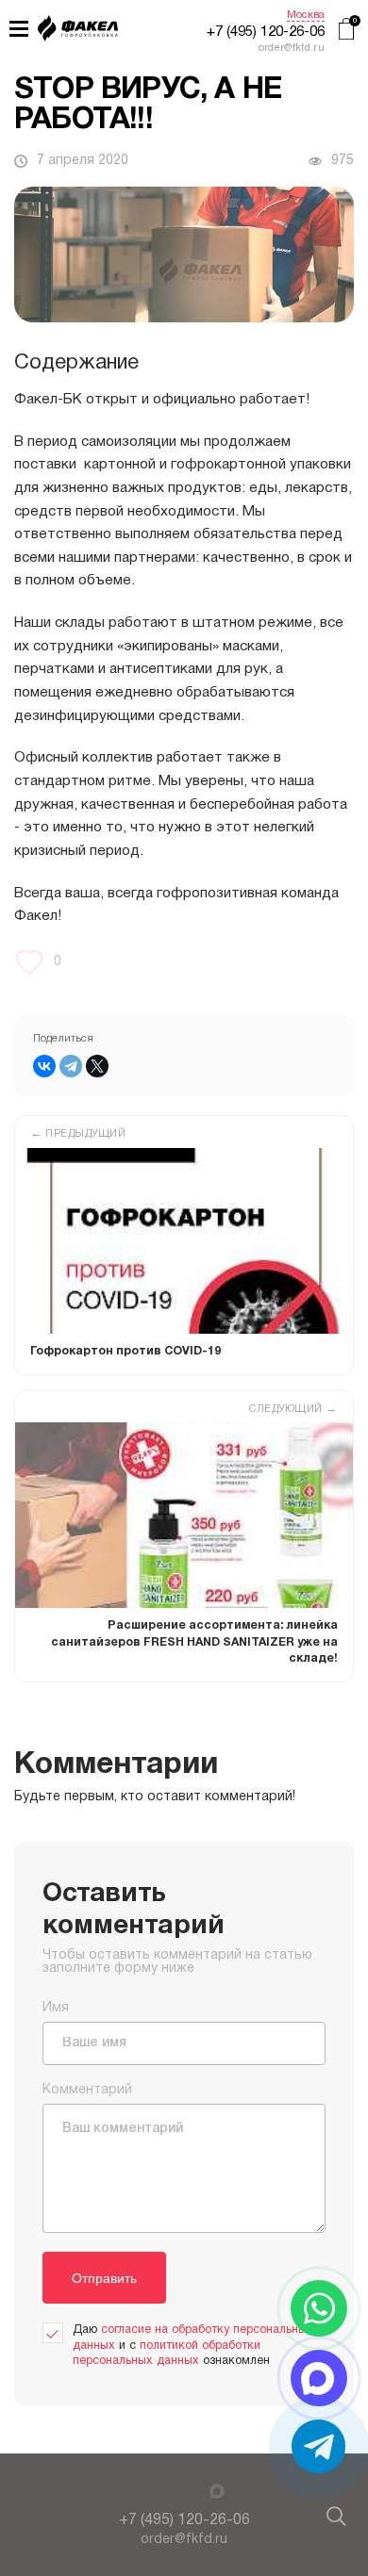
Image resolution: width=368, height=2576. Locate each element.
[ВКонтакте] (44, 1066)
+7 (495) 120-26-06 (266, 32)
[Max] (217, 2492)
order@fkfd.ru (184, 2540)
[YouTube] (149, 2493)
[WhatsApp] (319, 2308)
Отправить (104, 2278)
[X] (97, 1066)
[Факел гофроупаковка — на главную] (78, 31)
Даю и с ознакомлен (193, 2345)
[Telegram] (71, 1066)
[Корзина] (346, 31)
